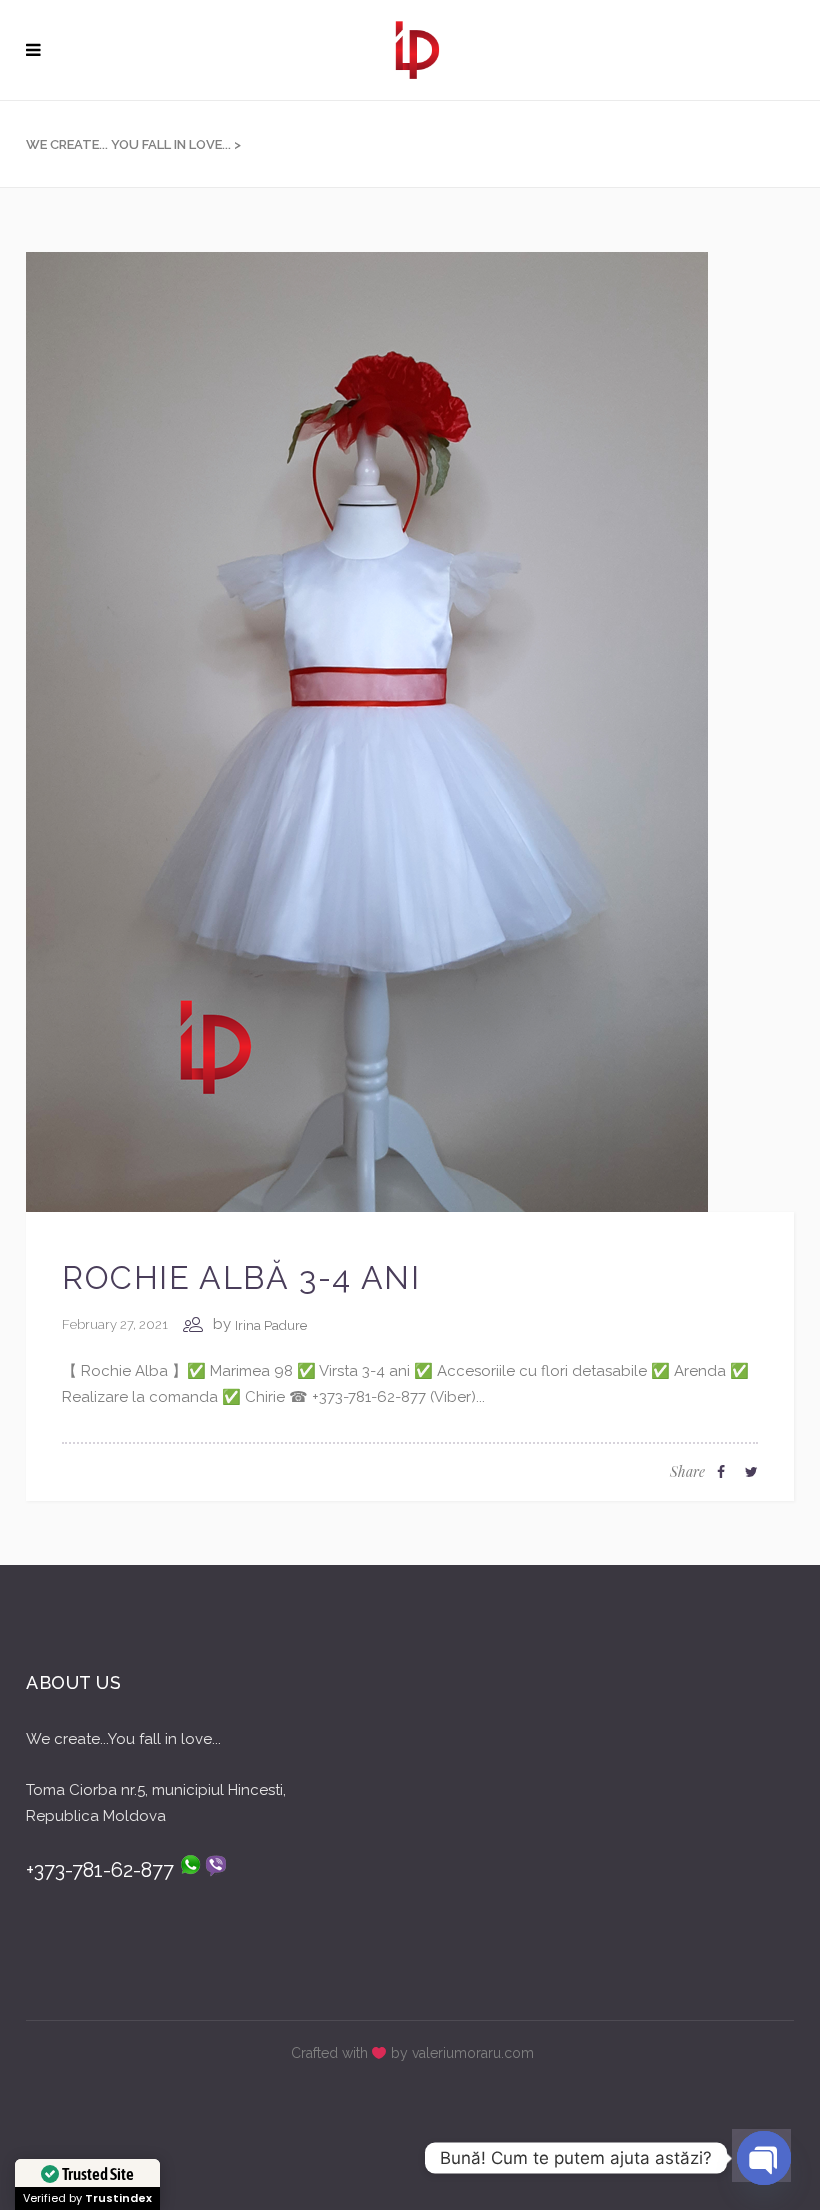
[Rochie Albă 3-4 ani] (367, 731)
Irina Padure (271, 1325)
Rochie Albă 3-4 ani (241, 1277)
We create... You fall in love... (128, 144)
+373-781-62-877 (102, 1870)
